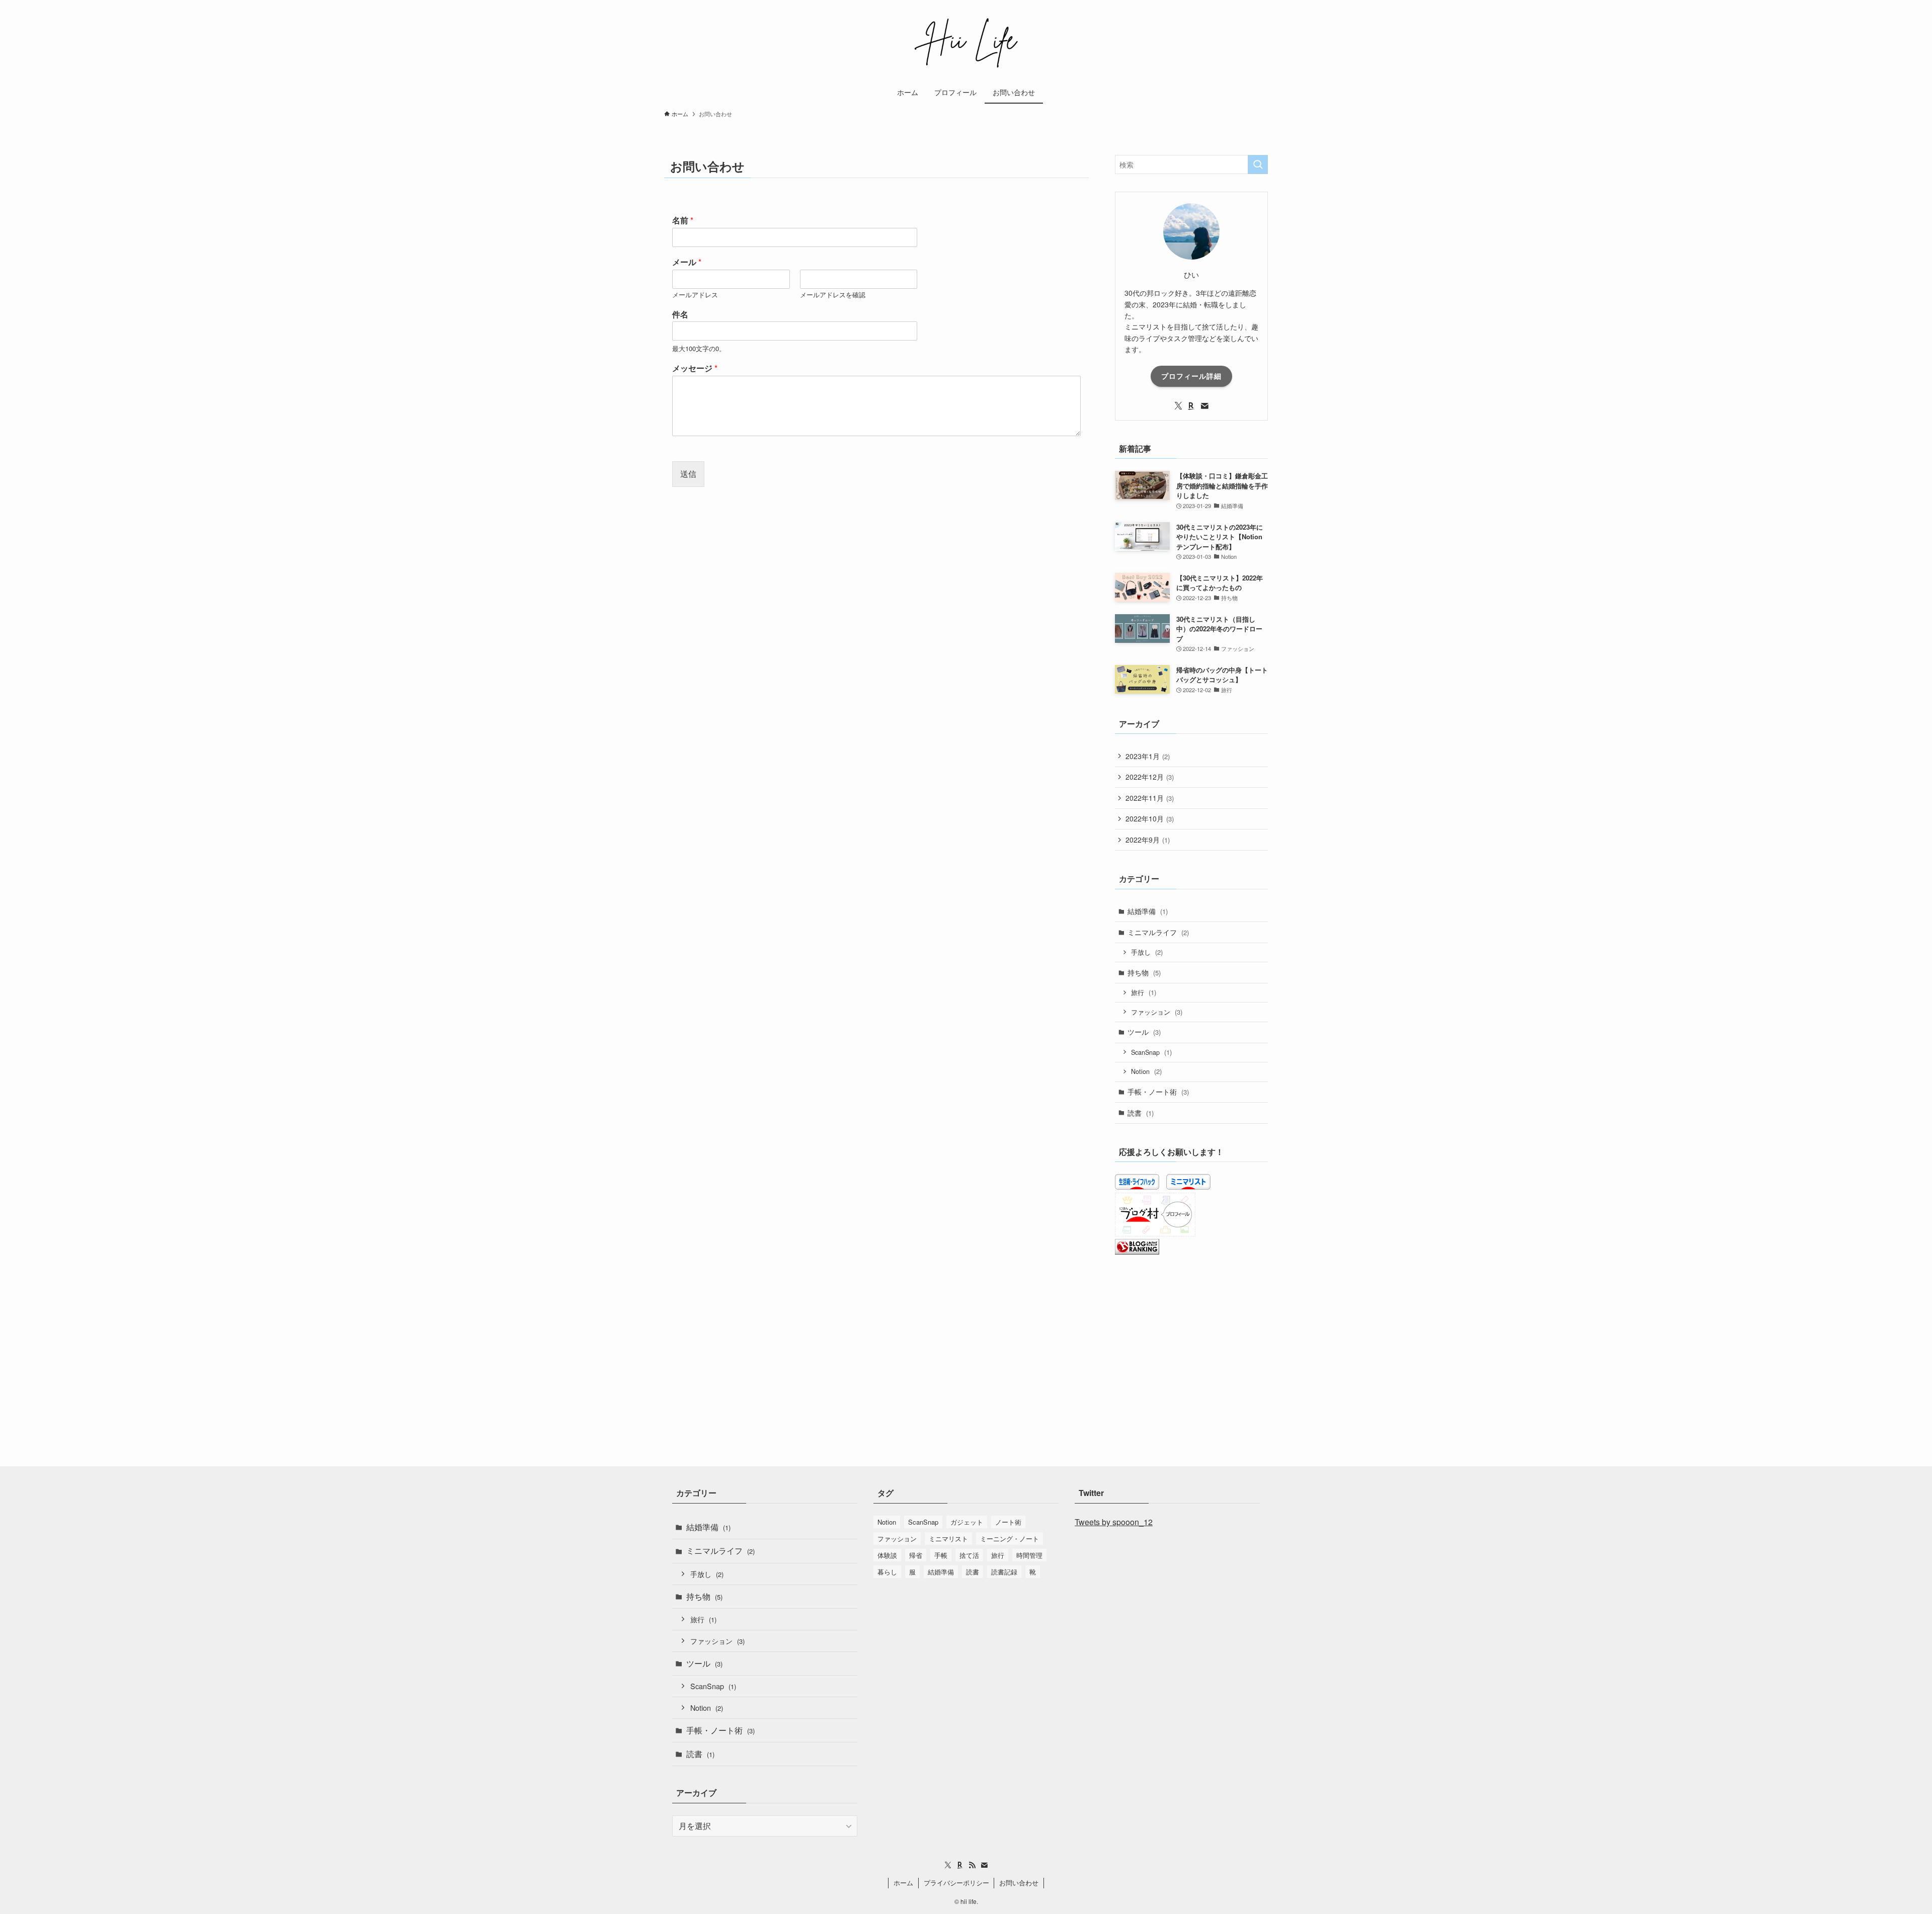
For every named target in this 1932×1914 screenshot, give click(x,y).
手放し (1147, 952)
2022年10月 (1150, 818)
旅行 (1144, 992)
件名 (680, 315)
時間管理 (1029, 1555)
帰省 (916, 1555)
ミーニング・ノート (1010, 1538)
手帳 (941, 1555)
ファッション (1157, 1012)
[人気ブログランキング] (1137, 1252)
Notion (1146, 1071)
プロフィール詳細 (1191, 376)
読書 (1141, 1113)
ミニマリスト (948, 1538)
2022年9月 (1148, 840)
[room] (1191, 406)
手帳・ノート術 (1158, 1092)
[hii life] (966, 42)
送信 (688, 474)
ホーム (903, 1883)
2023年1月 (1148, 756)
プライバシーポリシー (956, 1883)
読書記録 (1004, 1572)
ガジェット (967, 1522)
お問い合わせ (1019, 1883)
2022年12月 (1150, 777)
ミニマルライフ (1158, 932)
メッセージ (695, 368)
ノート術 (1008, 1522)
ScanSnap (1151, 1052)
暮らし (887, 1572)
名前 (683, 221)
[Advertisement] (1191, 1338)
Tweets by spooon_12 (1114, 1522)
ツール (1144, 1032)
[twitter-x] (1178, 406)
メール (687, 262)
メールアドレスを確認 (833, 295)
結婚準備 (1148, 911)
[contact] (1204, 406)
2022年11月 (1150, 798)
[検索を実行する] (1258, 164)
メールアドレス (695, 295)
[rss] (972, 1865)
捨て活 (969, 1555)
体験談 (887, 1555)
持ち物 (1144, 972)
